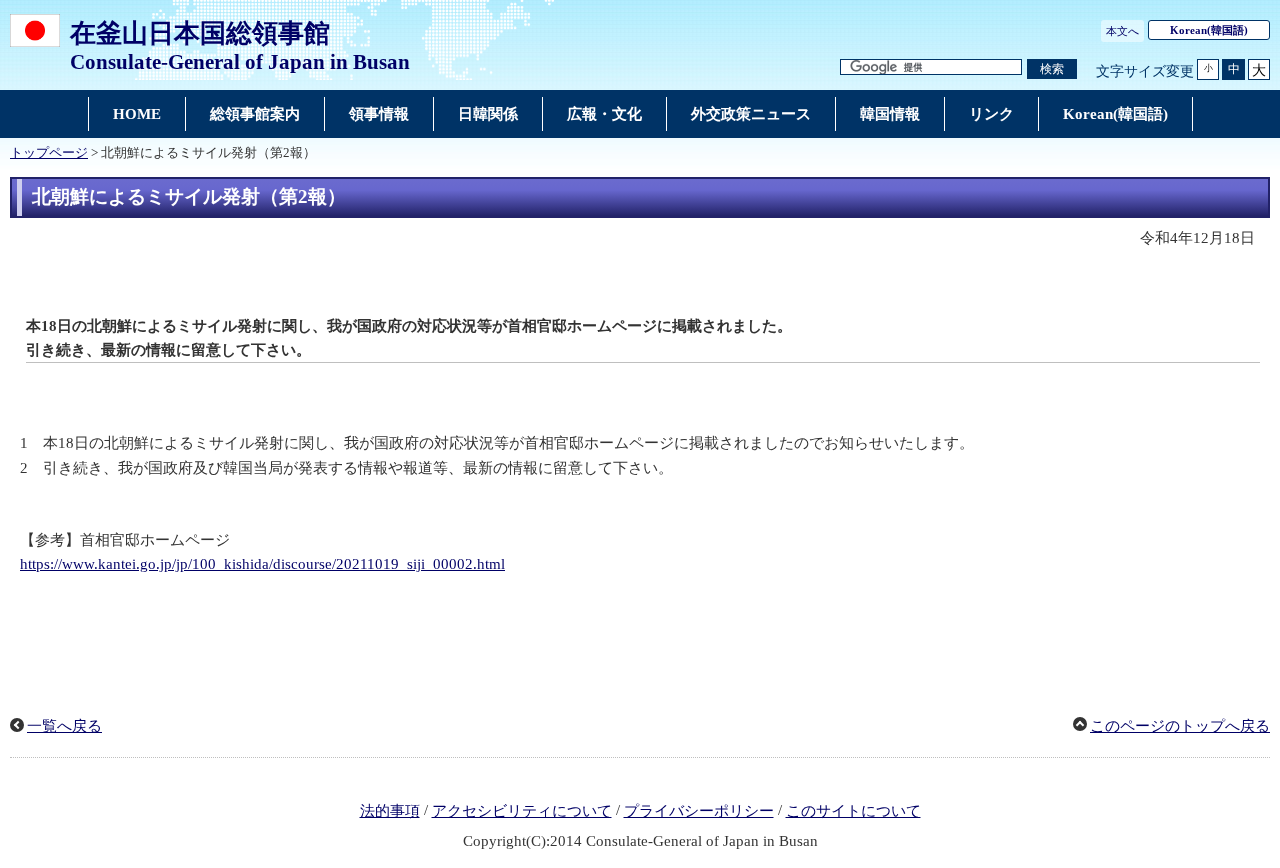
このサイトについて (853, 811)
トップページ (49, 153)
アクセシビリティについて (522, 811)
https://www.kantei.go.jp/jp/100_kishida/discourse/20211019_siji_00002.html (262, 564)
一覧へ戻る (64, 726)
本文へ (1122, 31)
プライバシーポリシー (699, 811)
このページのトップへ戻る (1180, 726)
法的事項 (390, 811)
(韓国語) (1209, 30)
